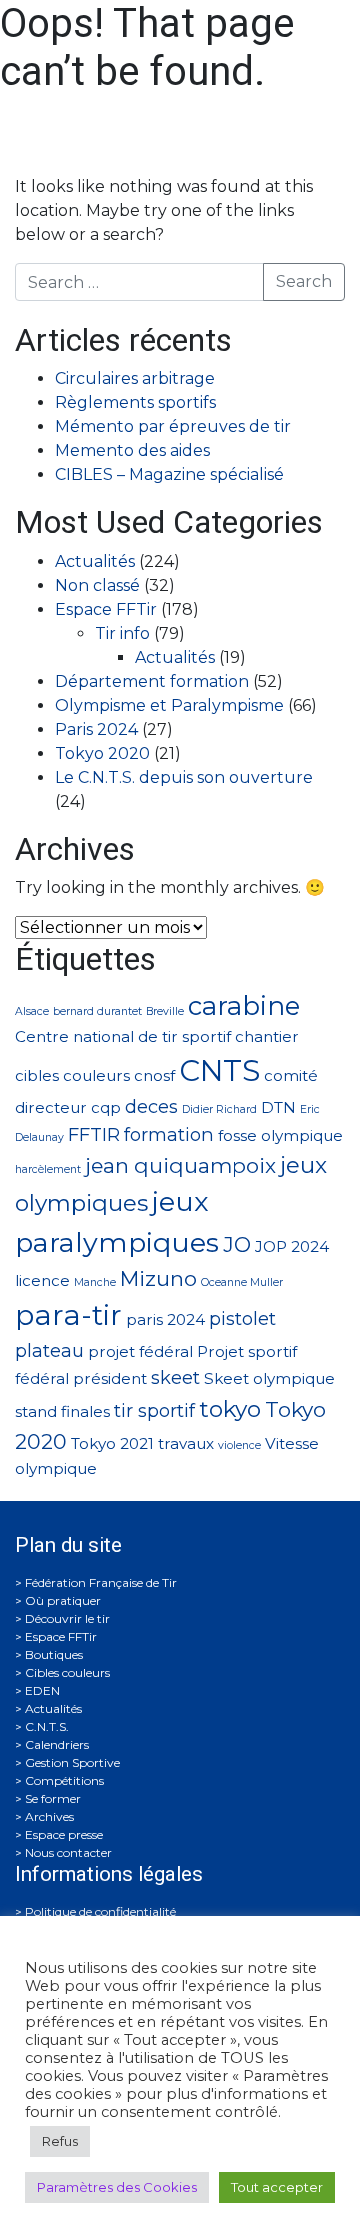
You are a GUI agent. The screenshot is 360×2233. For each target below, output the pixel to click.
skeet (175, 1377)
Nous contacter (68, 1852)
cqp (106, 1107)
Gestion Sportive (72, 1762)
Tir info (122, 633)
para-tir (68, 1315)
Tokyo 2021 (112, 1443)
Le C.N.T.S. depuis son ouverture (184, 777)
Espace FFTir (106, 609)
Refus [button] (60, 2141)
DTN (278, 1107)
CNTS (219, 1070)
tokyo (230, 1409)
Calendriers (57, 1744)
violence (239, 1445)
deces (151, 1106)
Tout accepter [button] (277, 2187)
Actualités (95, 561)
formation (169, 1134)
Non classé (97, 585)
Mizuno (158, 1278)
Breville (165, 1011)
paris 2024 (165, 1319)
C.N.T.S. (47, 1726)
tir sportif (154, 1410)
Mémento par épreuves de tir (173, 426)
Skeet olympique (269, 1378)
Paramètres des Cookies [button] (117, 2187)
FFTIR (94, 1134)
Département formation (152, 681)
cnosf (154, 1075)
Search (304, 281)
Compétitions (64, 1780)
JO (237, 1244)
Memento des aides (132, 450)
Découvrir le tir (67, 1618)
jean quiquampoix (180, 1165)
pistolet (242, 1318)
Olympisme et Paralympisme (169, 705)
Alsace (32, 1011)
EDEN (42, 1690)
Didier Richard (219, 1109)
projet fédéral (140, 1351)
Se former (53, 1798)
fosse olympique (280, 1135)
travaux (186, 1443)
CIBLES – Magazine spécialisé (169, 474)
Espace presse (64, 1834)
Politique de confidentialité (100, 1911)
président (110, 1378)
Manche (95, 1282)
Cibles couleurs (67, 1672)
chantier (267, 1036)
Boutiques (54, 1654)
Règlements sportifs (135, 402)
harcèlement (48, 1169)
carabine (244, 1005)
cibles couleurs (72, 1075)
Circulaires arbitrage (135, 378)
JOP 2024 (292, 1246)
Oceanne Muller (242, 1282)
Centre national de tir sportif (123, 1036)
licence (42, 1280)
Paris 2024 (96, 729)
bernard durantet (97, 1011)
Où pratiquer (63, 1600)
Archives (49, 1816)
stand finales (62, 1411)
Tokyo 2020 (102, 753)
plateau (49, 1350)
